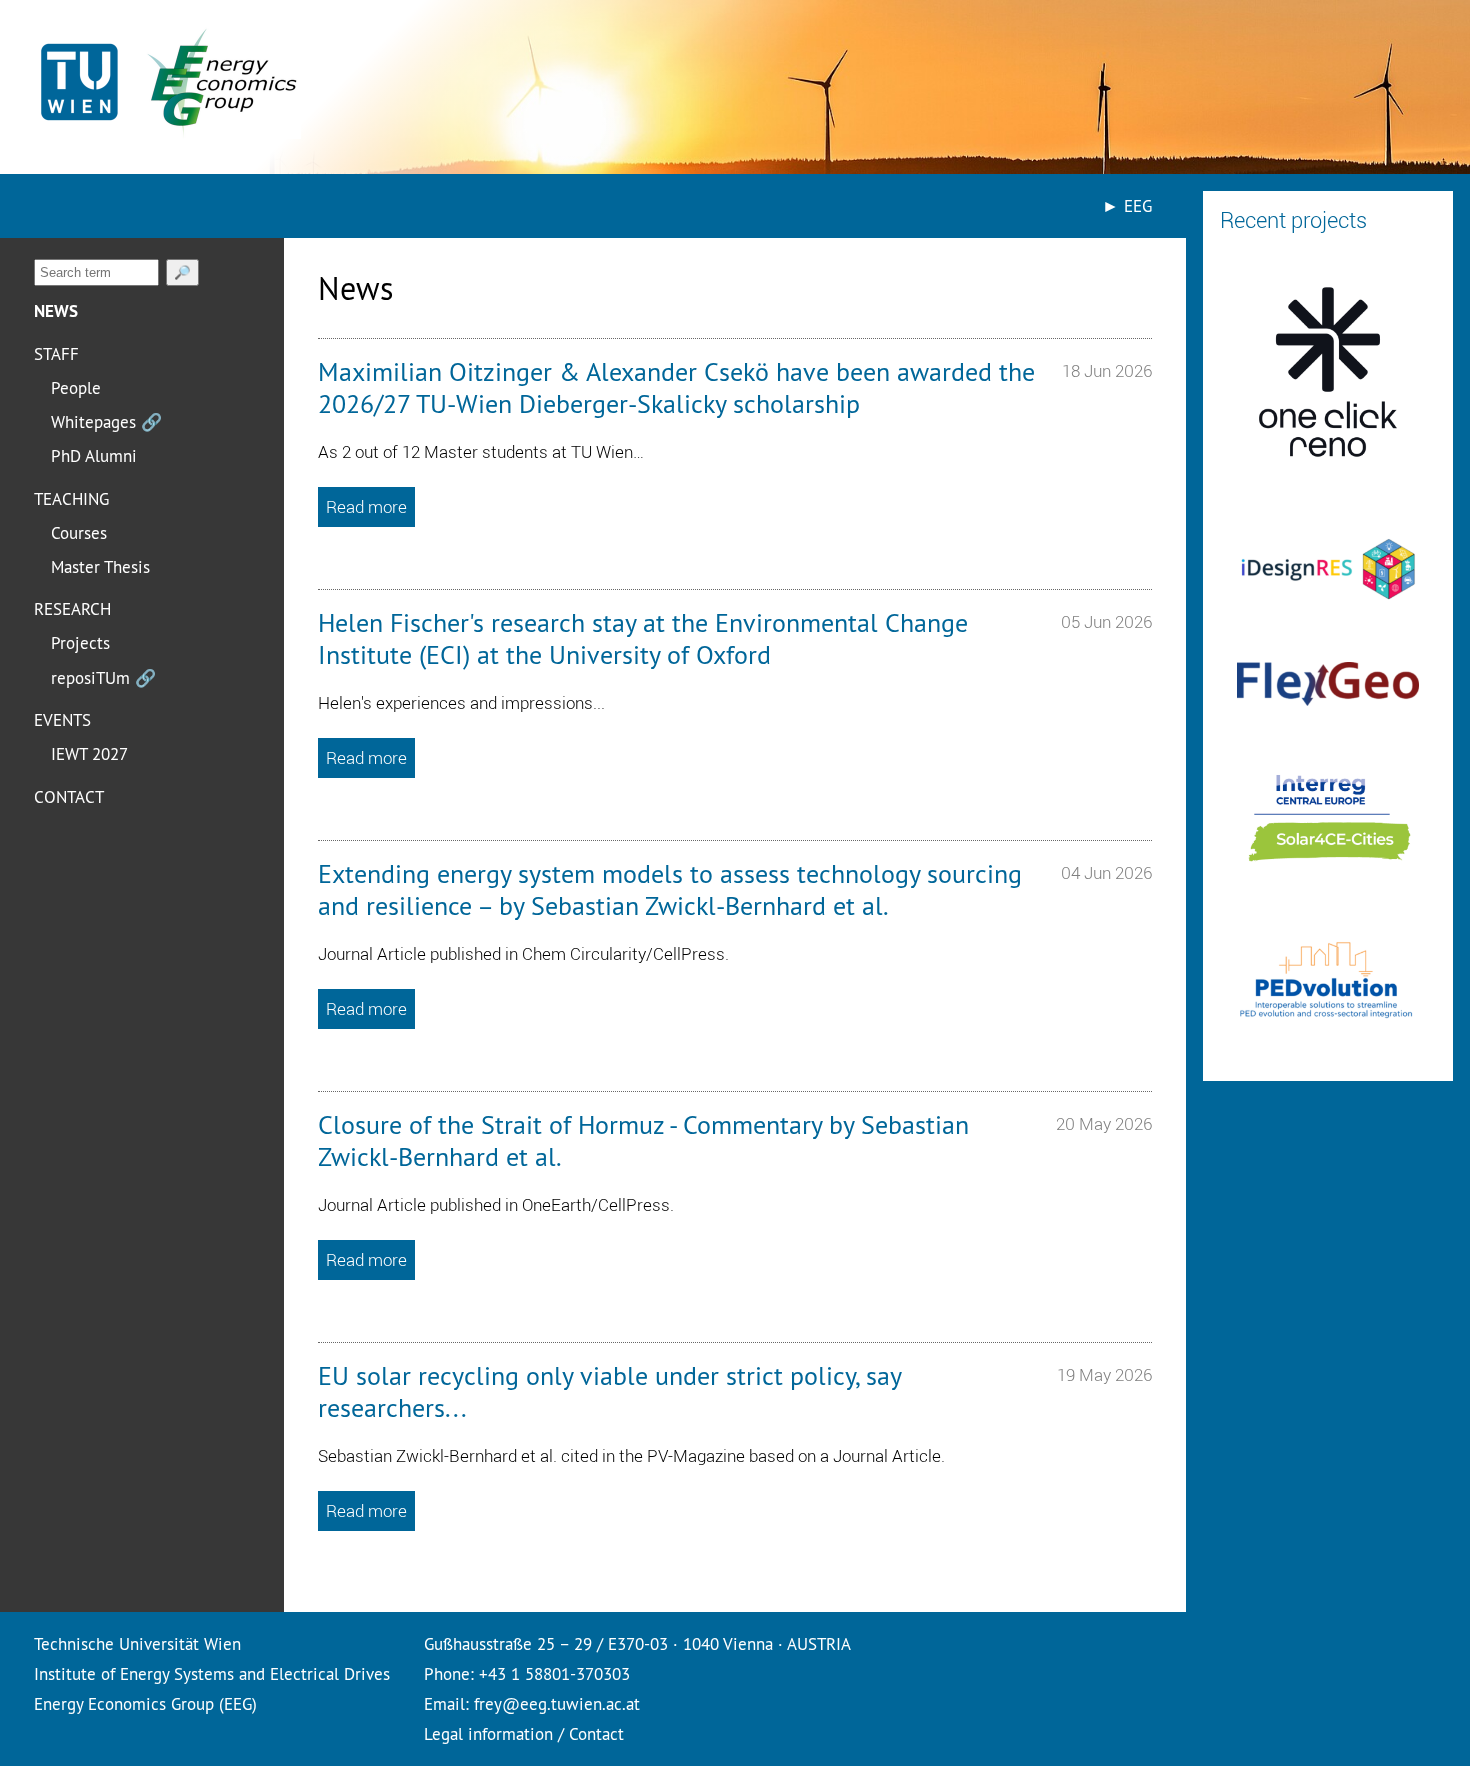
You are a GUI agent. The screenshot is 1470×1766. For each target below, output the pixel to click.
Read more (366, 506)
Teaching (71, 498)
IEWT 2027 (89, 753)
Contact (69, 796)
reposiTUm (103, 677)
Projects (80, 642)
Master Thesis (100, 566)
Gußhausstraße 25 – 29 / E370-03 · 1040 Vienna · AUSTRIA (637, 1643)
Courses (79, 532)
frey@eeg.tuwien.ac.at (557, 1703)
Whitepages (106, 421)
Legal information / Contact (524, 1733)
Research (72, 608)
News (56, 311)
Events (62, 719)
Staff (56, 353)
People (76, 387)
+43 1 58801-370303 (554, 1673)
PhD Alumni (94, 455)
